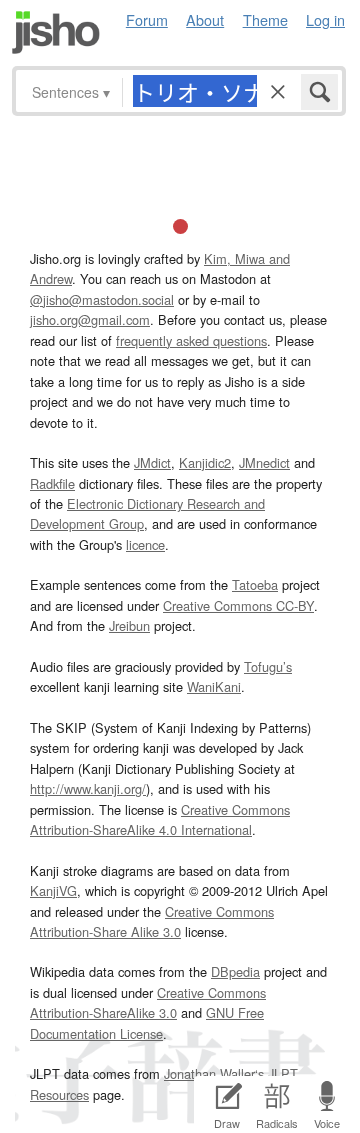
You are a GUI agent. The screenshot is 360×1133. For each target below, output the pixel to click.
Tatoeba (255, 584)
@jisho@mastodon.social (102, 299)
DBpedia (235, 971)
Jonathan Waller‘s (214, 1073)
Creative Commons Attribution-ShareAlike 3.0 (148, 1002)
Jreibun (129, 625)
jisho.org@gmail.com (90, 319)
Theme (265, 19)
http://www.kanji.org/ (88, 788)
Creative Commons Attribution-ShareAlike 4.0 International (160, 819)
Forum (147, 19)
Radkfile (52, 483)
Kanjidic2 (205, 462)
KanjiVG (53, 890)
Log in (325, 19)
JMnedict (264, 462)
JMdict (152, 462)
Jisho (56, 32)
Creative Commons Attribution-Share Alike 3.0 (152, 921)
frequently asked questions (191, 340)
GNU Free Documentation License (147, 1022)
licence (145, 544)
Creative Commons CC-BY (238, 605)
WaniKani (214, 686)
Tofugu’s (268, 666)
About (205, 19)
